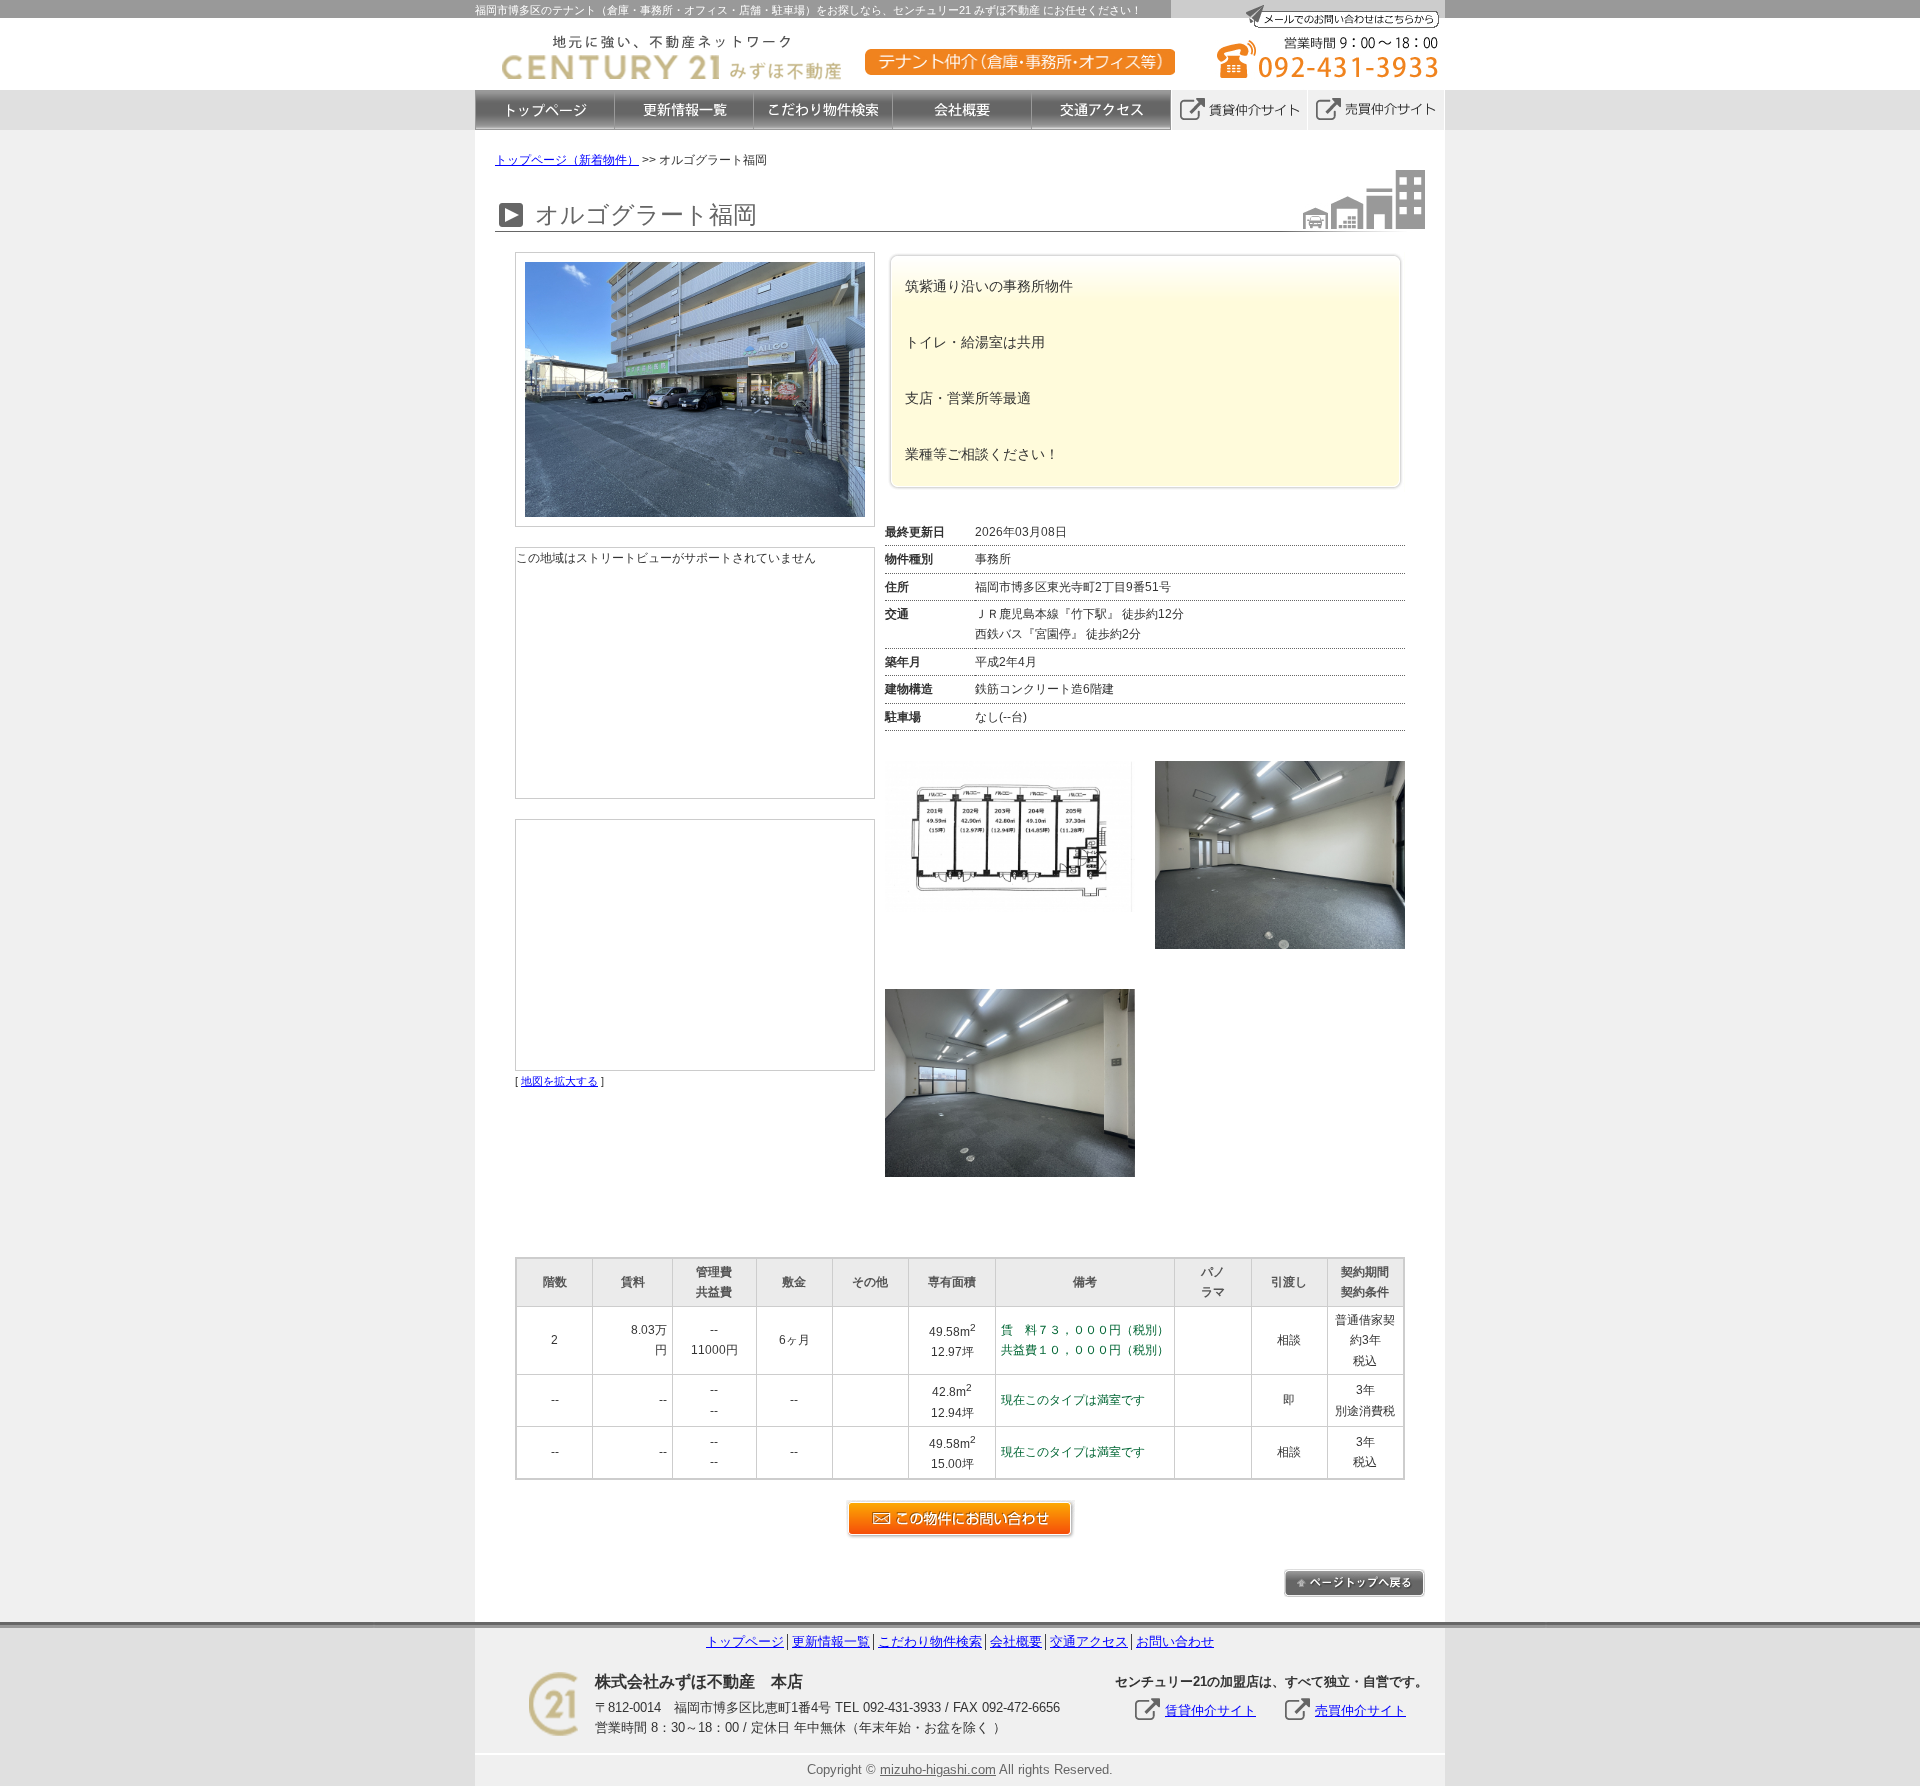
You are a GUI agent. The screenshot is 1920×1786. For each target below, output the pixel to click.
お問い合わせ (1175, 1641)
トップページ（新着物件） (567, 160)
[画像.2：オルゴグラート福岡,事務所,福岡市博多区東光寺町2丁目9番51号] (1290, 771)
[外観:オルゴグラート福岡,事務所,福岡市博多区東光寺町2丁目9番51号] (695, 262)
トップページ (745, 1641)
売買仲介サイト (1360, 1710)
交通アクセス (1089, 1641)
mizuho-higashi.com (938, 1769)
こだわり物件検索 (930, 1641)
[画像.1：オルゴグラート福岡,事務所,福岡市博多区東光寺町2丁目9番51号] (1020, 771)
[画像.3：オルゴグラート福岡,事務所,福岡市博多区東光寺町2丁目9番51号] (1020, 999)
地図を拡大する (559, 1081)
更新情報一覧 (831, 1641)
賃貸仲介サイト (1210, 1710)
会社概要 (1016, 1641)
